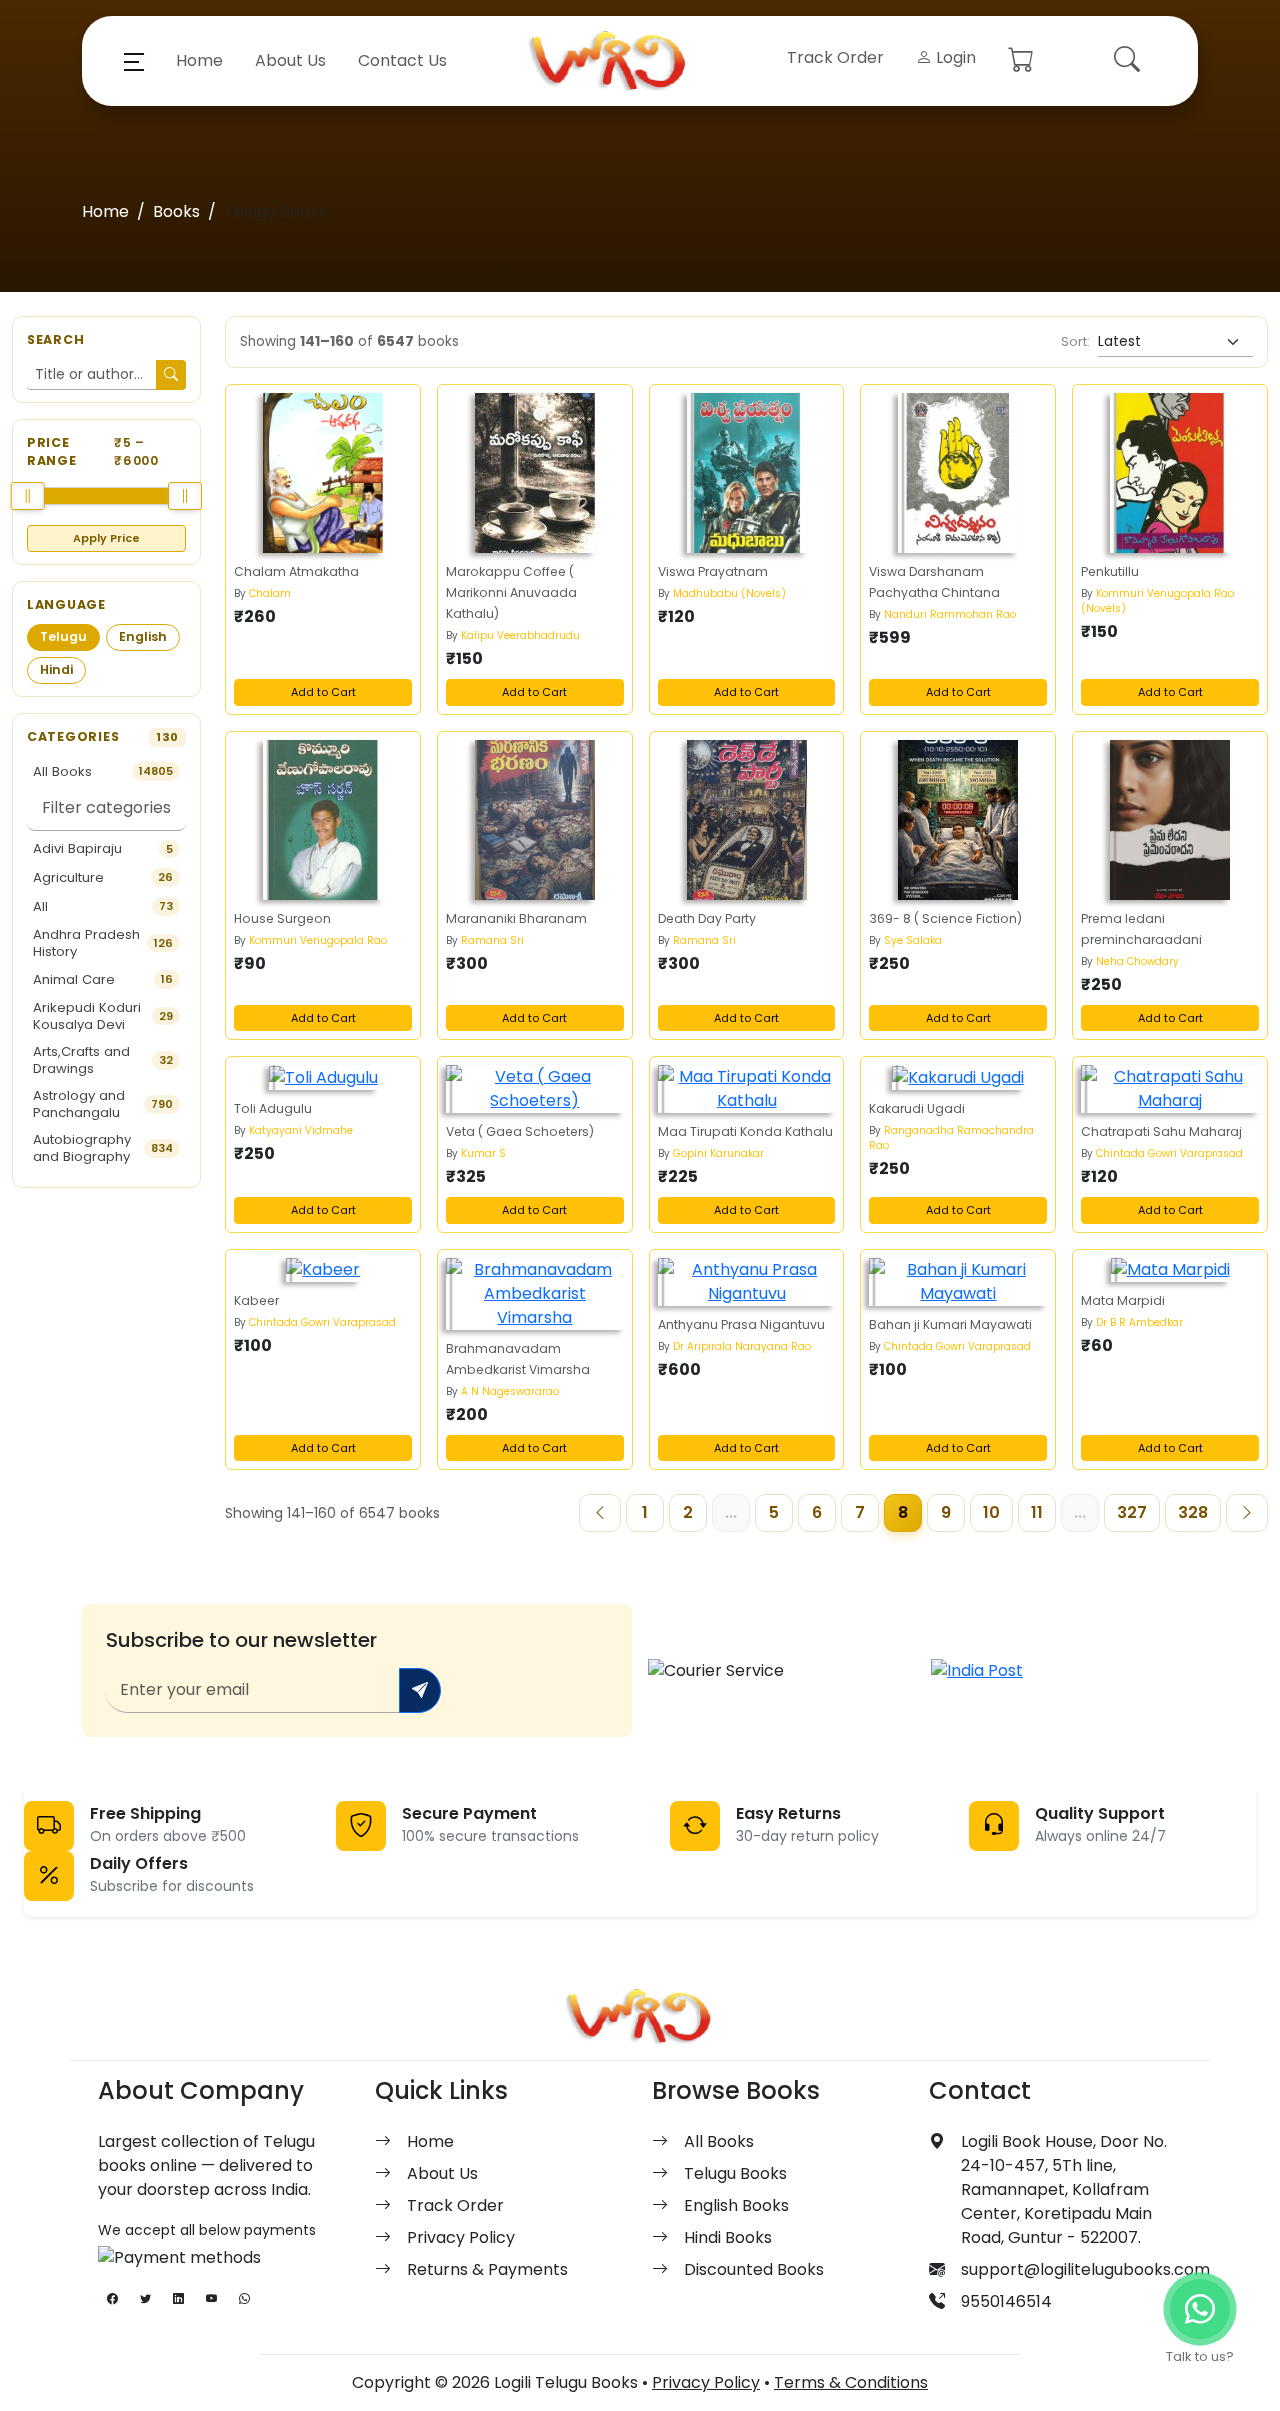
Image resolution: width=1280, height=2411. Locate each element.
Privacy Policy (461, 2237)
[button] (134, 61)
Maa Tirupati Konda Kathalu (745, 1131)
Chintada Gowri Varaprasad (1169, 1153)
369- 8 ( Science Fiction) (945, 918)
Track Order (835, 57)
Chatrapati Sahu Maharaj (1161, 1131)
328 (1193, 1512)
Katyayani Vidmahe (301, 1130)
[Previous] (600, 1513)
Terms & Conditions (851, 2382)
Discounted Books (754, 2269)
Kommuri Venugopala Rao (318, 940)
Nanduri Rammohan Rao (950, 614)
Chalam (270, 593)
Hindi (56, 669)
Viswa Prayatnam (713, 571)
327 (1132, 1512)
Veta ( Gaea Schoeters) (520, 1131)
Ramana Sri (492, 940)
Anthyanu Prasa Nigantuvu (741, 1324)
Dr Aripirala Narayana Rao (742, 1346)
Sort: (1075, 341)
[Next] (1247, 1513)
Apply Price (106, 538)
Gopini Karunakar (718, 1153)
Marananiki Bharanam (516, 918)
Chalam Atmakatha (296, 571)
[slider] (28, 496)
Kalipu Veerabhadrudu (520, 635)
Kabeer (256, 1300)
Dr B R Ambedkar (1139, 1322)
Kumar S (483, 1153)
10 (991, 1512)
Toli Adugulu (273, 1108)
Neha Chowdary (1137, 961)
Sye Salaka (913, 940)
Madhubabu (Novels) (729, 593)
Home (199, 60)
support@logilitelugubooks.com (1085, 2269)
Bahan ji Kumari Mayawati (950, 1324)
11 (1037, 1512)
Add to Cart (323, 692)
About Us (290, 60)
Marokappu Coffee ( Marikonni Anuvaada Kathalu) (511, 592)
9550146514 (1006, 2301)
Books (176, 211)
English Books (736, 2205)
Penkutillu (1110, 571)
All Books (719, 2141)
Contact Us (402, 60)
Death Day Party (707, 918)
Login (954, 57)
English (143, 636)
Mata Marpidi (1123, 1300)
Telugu (63, 636)
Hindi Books (728, 2237)
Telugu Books (735, 2173)
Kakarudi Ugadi (917, 1108)
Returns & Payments (487, 2269)
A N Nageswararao (510, 1391)
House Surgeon (282, 918)
